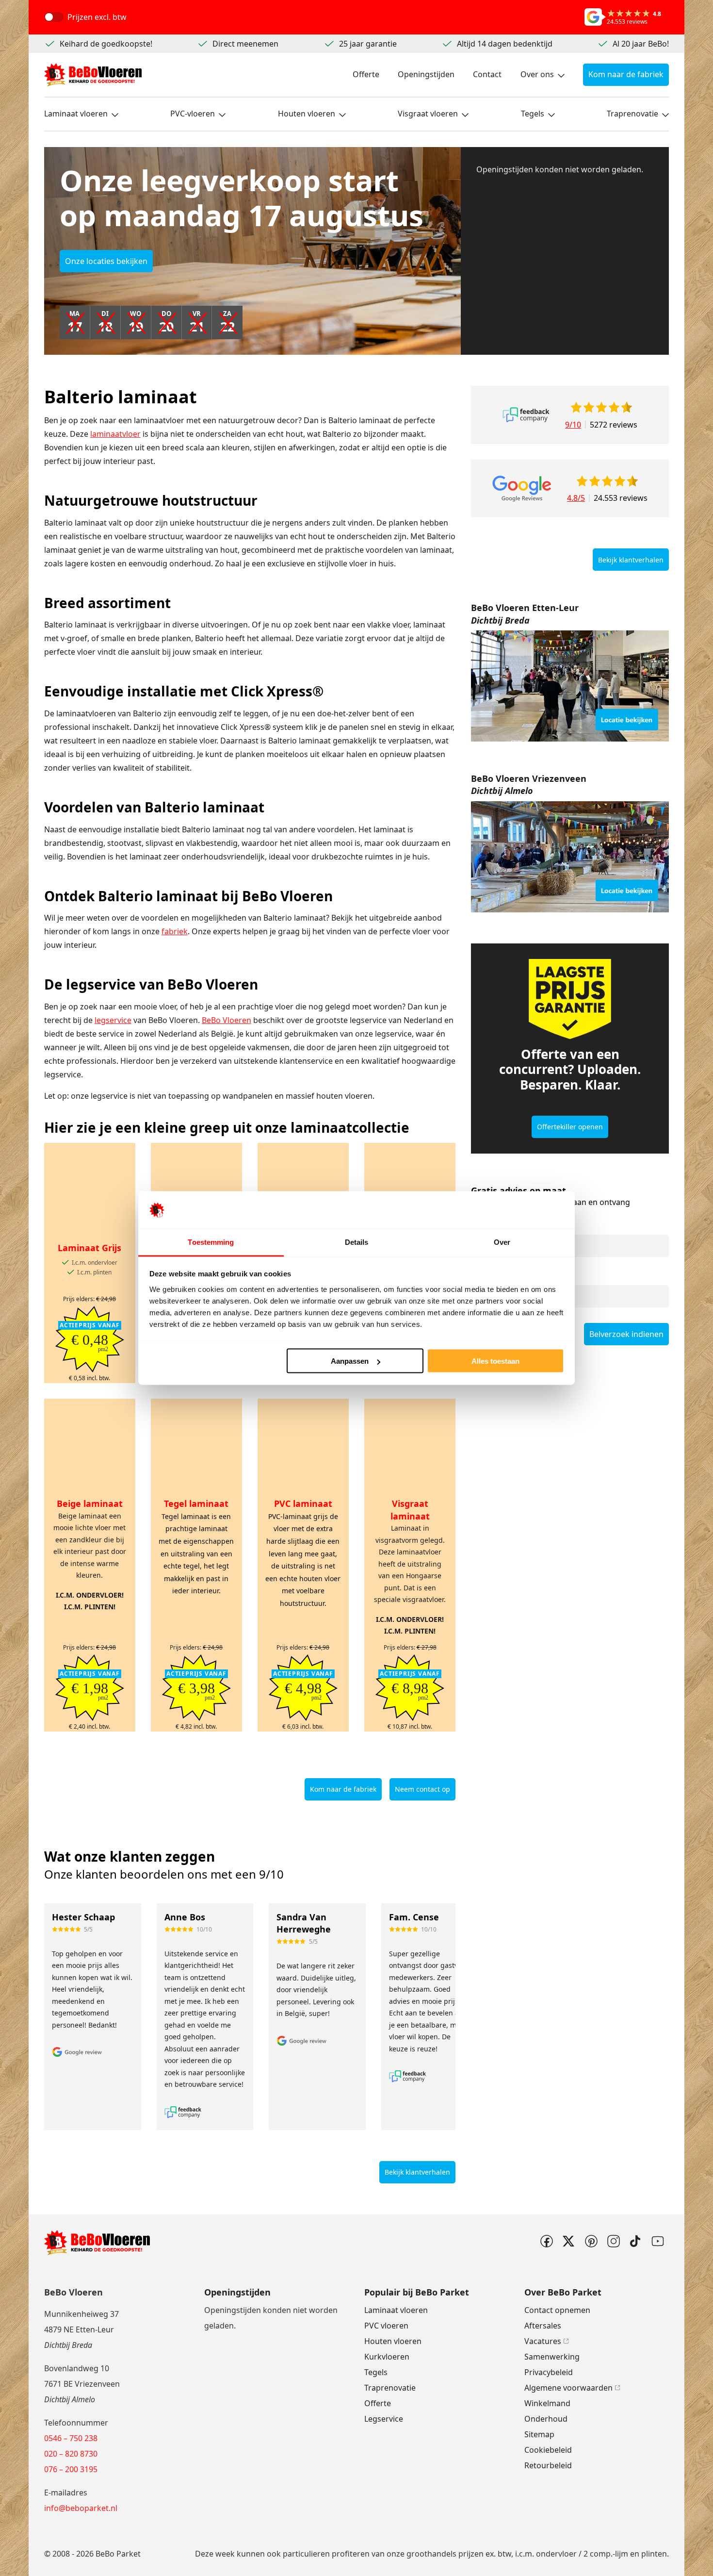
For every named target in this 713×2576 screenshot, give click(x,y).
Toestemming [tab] (211, 1242)
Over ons (537, 74)
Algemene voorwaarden (568, 2388)
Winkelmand (547, 2403)
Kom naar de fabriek (626, 74)
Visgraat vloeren (428, 114)
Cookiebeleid (548, 2450)
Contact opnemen (557, 2310)
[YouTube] (658, 2241)
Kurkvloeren (387, 2357)
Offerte (366, 74)
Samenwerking (552, 2357)
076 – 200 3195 (71, 2469)
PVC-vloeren (193, 114)
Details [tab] (357, 1242)
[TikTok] (635, 2241)
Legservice (384, 2419)
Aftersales (543, 2326)
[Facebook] (546, 2241)
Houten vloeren (307, 114)
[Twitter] (568, 2241)
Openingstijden (426, 74)
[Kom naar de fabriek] (570, 686)
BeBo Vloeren (227, 1020)
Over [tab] (502, 1242)
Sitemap (539, 2434)
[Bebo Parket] (93, 75)
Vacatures (543, 2341)
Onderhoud (546, 2419)
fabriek (175, 931)
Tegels (533, 114)
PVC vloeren (386, 2326)
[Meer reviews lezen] (526, 415)
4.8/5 (576, 498)
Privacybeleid (549, 2372)
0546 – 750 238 (71, 2438)
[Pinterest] (591, 2241)
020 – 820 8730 (71, 2454)
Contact (487, 74)
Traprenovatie (632, 114)
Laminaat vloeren (76, 114)
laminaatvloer (115, 434)
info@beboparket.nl (81, 2508)
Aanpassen (350, 1361)
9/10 (573, 425)
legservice (113, 1020)
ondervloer (556, 2554)
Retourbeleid (548, 2465)
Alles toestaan (495, 1361)
